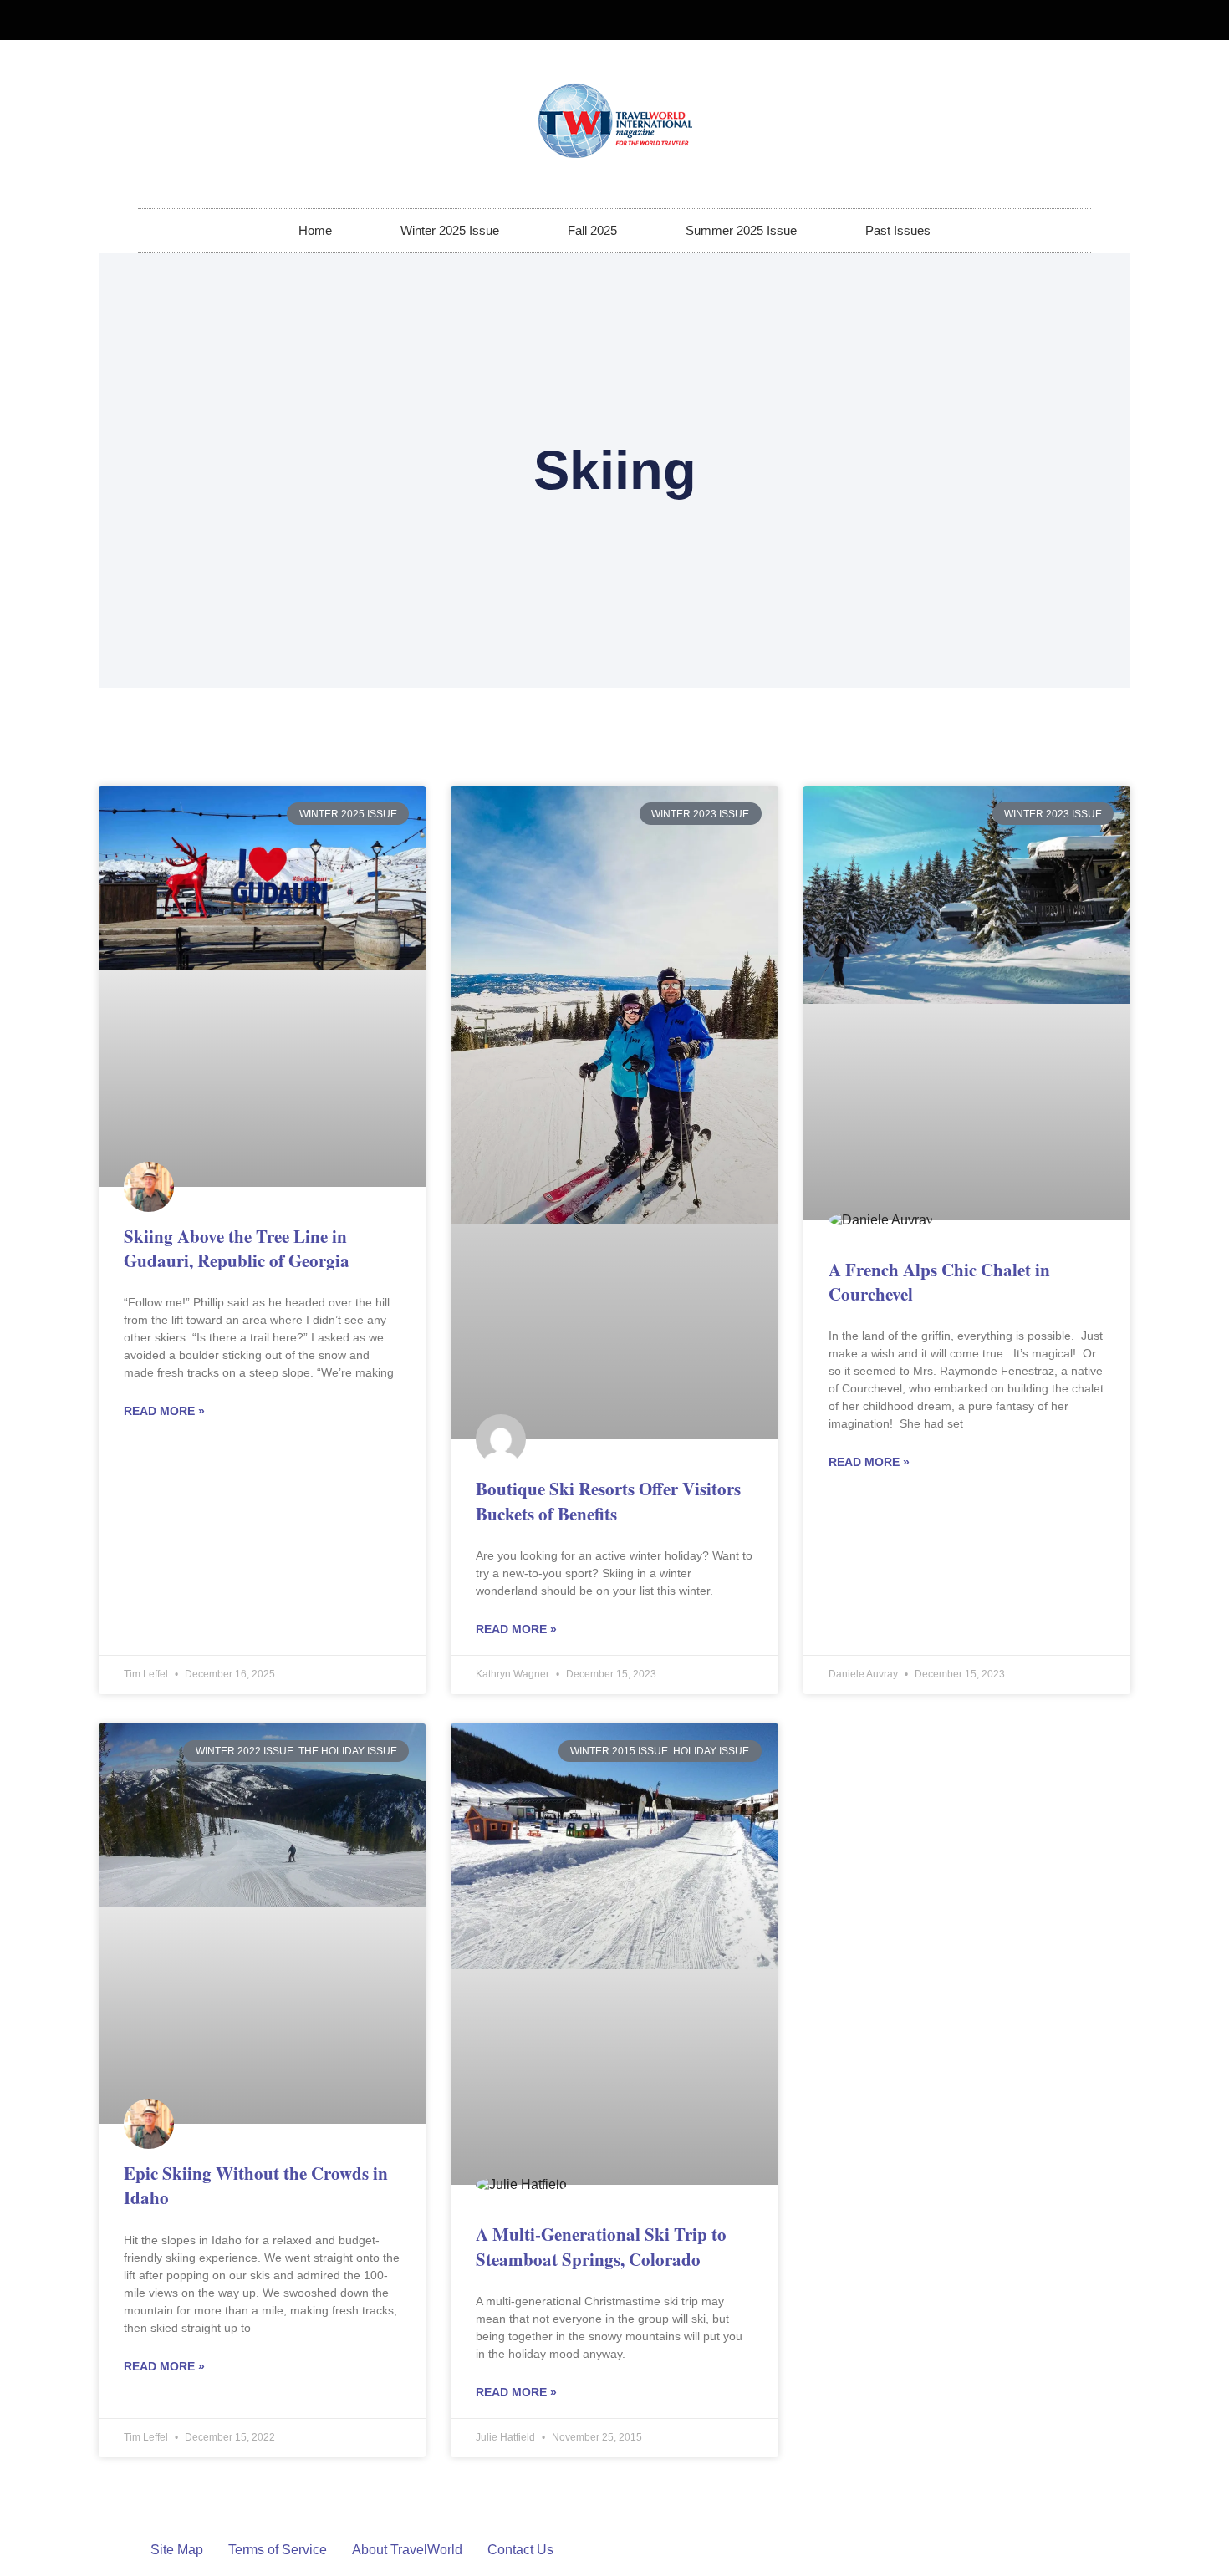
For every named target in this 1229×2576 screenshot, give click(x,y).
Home (315, 230)
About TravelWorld (407, 2550)
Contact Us (520, 2550)
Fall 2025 (592, 230)
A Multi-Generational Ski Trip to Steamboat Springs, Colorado (601, 2246)
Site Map (177, 2550)
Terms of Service (278, 2550)
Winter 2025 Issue (450, 230)
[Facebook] (1043, 20)
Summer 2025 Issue (741, 230)
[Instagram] (1071, 20)
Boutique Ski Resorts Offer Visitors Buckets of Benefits (608, 1501)
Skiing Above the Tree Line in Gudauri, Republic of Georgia (237, 1248)
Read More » (164, 1411)
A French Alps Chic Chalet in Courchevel (939, 1282)
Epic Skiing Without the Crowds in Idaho (256, 2185)
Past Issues (898, 230)
